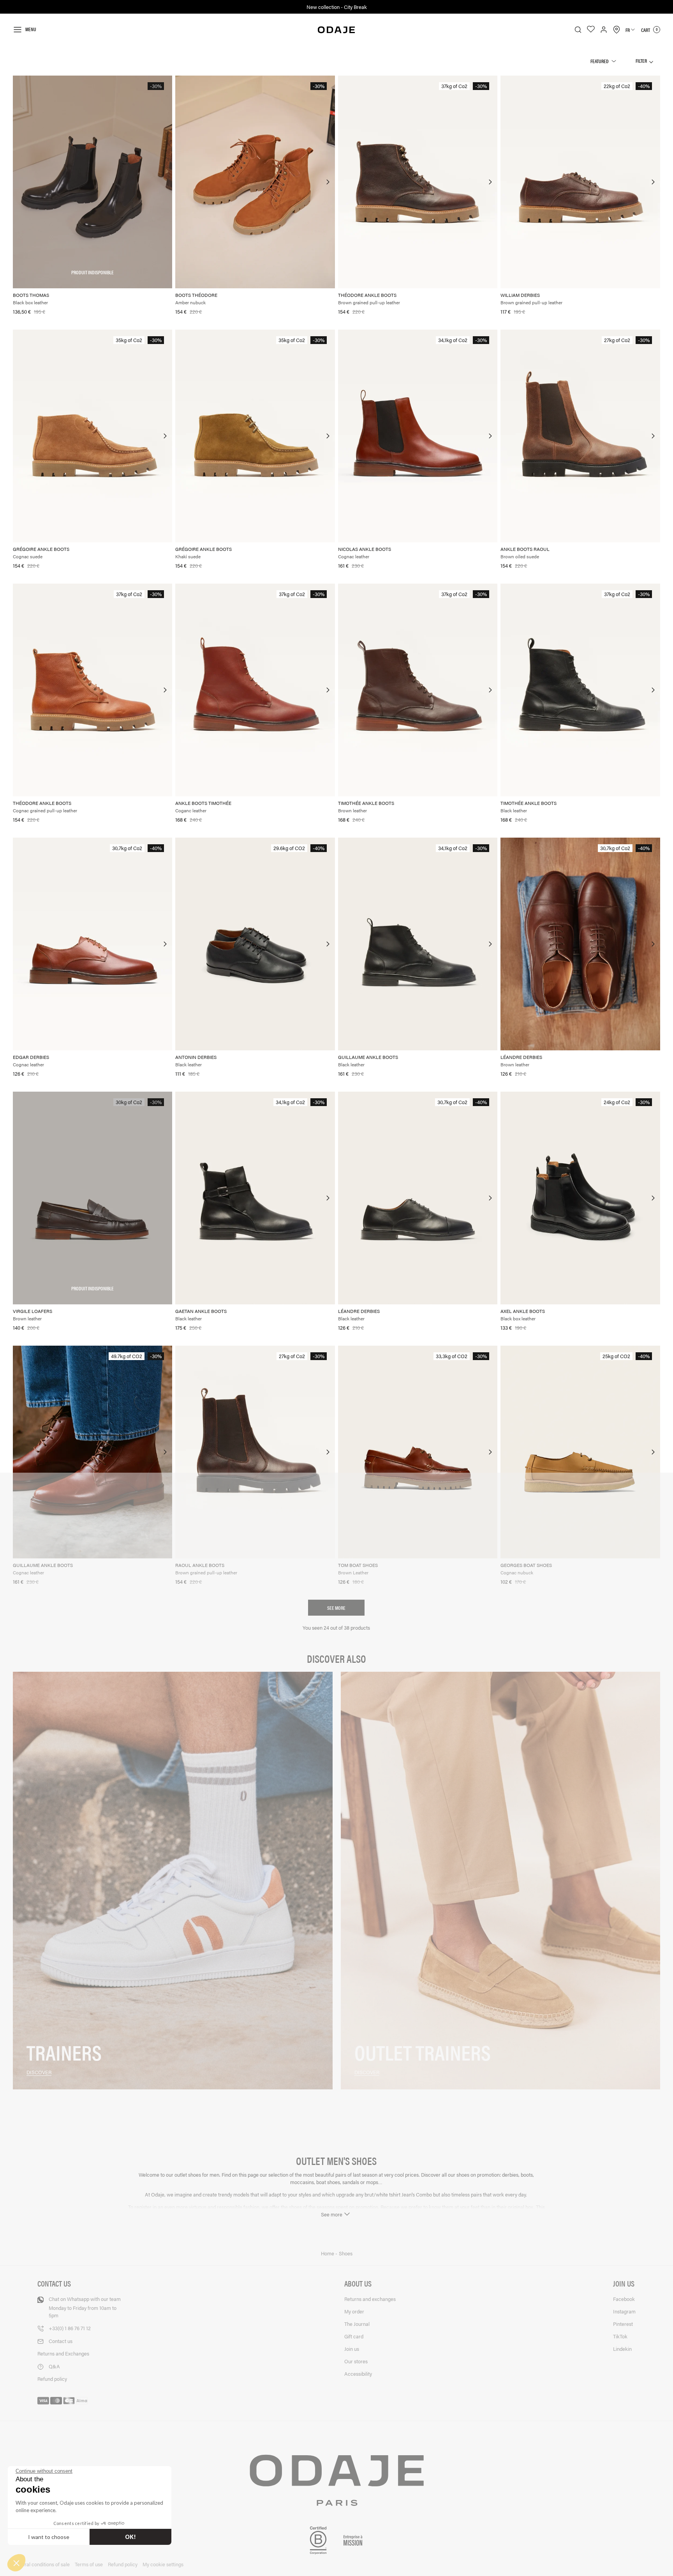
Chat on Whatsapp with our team (85, 2307)
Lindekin (622, 2349)
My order (354, 2311)
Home (328, 2253)
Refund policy (52, 2379)
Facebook (624, 2299)
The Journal (357, 2324)
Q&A (54, 2366)
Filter (642, 61)
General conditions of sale (41, 2564)
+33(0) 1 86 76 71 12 (70, 2328)
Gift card (354, 2336)
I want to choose (49, 2537)
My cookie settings (163, 2564)
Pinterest (623, 2324)
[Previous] (182, 182)
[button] (16, 2563)
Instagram (624, 2311)
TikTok (620, 2336)
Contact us (61, 2341)
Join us (352, 2349)
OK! (130, 2537)
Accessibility (358, 2374)
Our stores (356, 2361)
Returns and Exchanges (63, 2353)
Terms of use (89, 2564)
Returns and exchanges (370, 2299)
